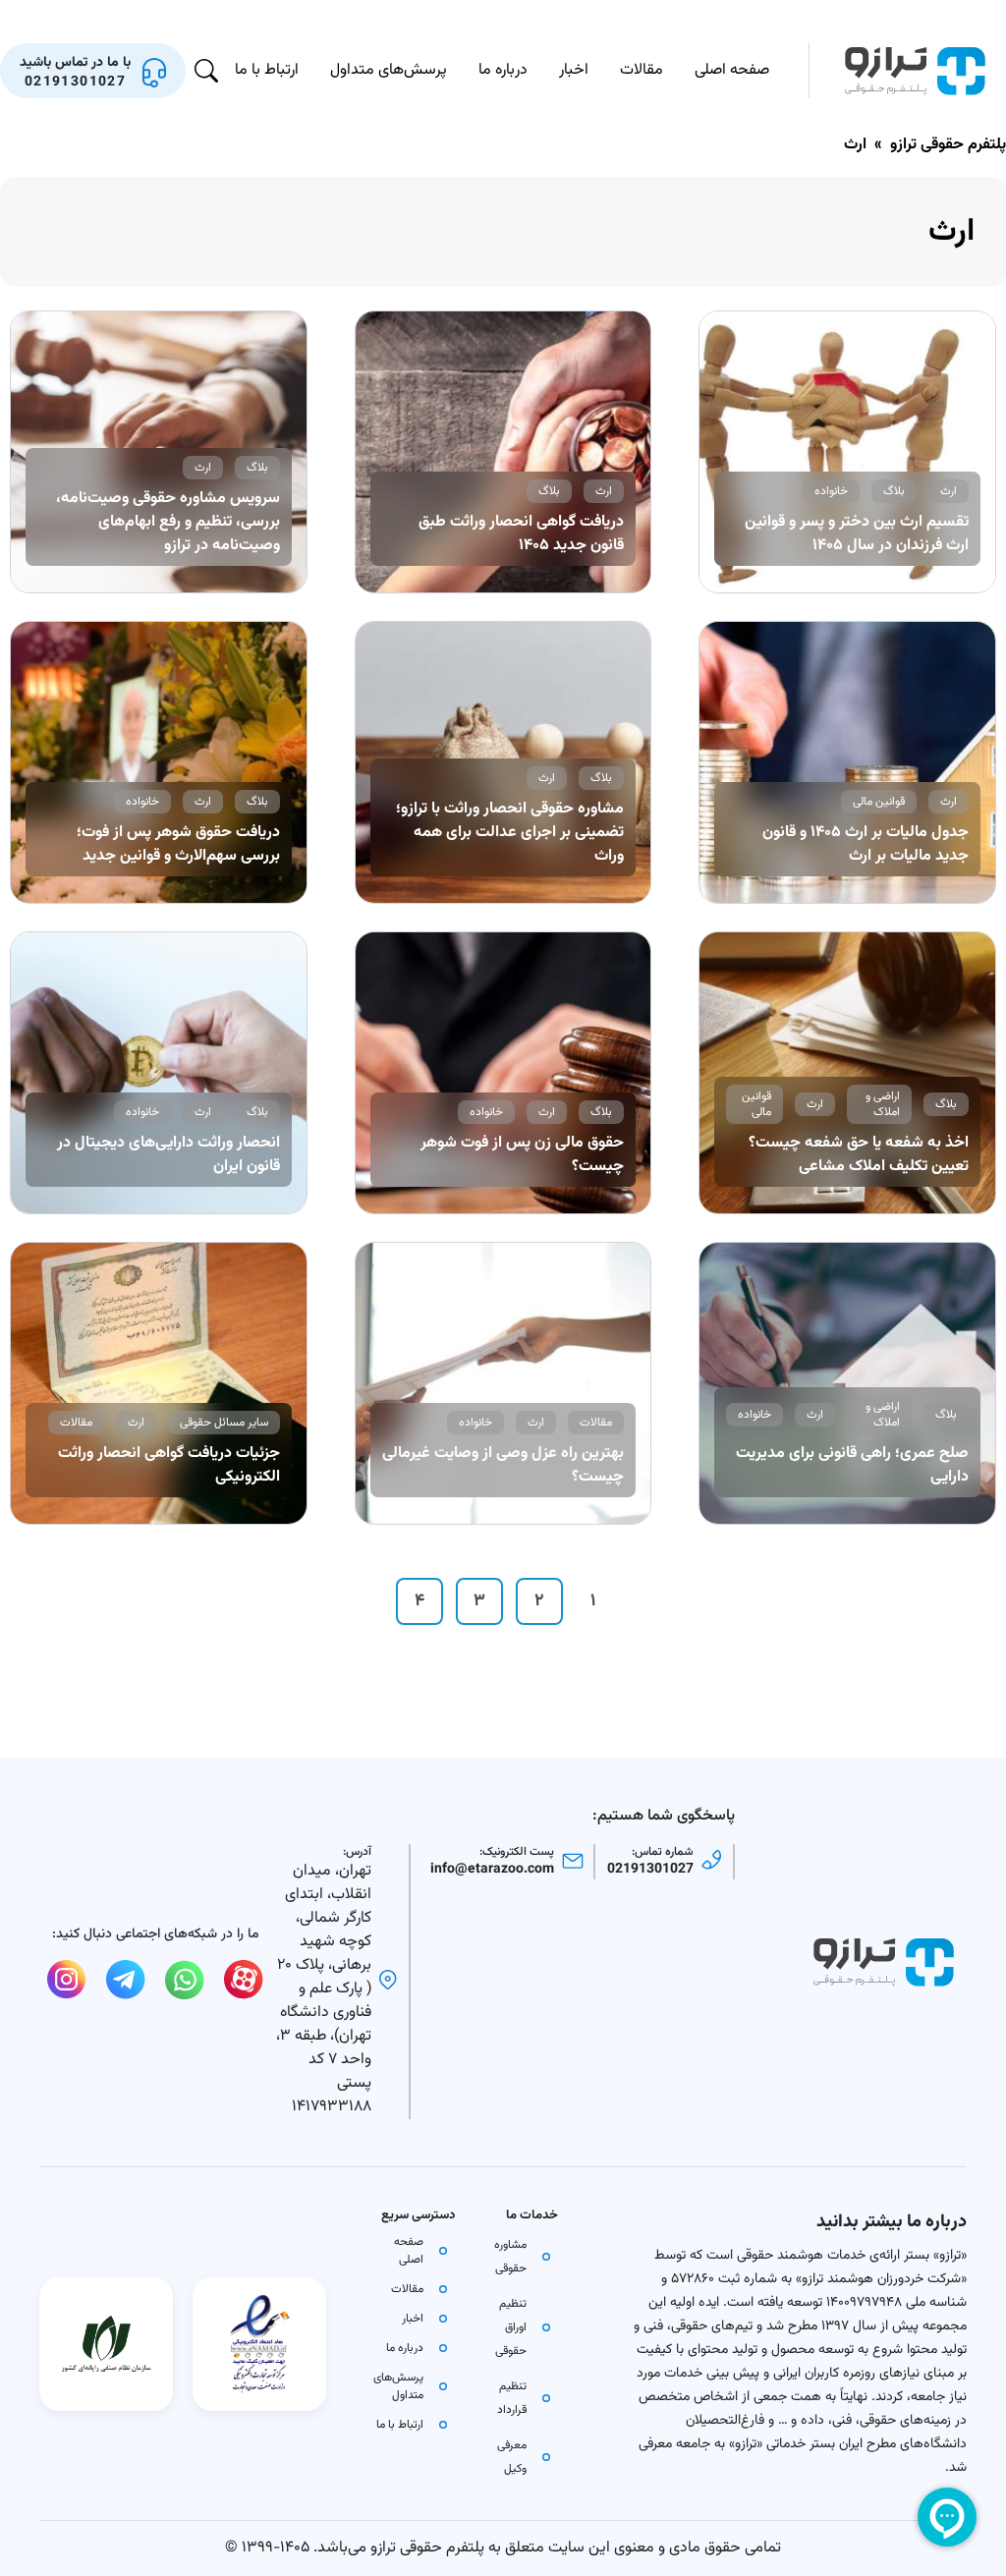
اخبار (574, 70)
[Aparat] (244, 1980)
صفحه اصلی (732, 70)
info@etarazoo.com (492, 1870)
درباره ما (503, 70)
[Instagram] (67, 1980)
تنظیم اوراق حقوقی (511, 2327)
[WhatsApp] (185, 1980)
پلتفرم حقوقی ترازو (948, 145)
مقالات (642, 70)
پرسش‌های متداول (389, 70)
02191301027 (650, 1870)
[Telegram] (126, 1980)
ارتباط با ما (267, 70)
